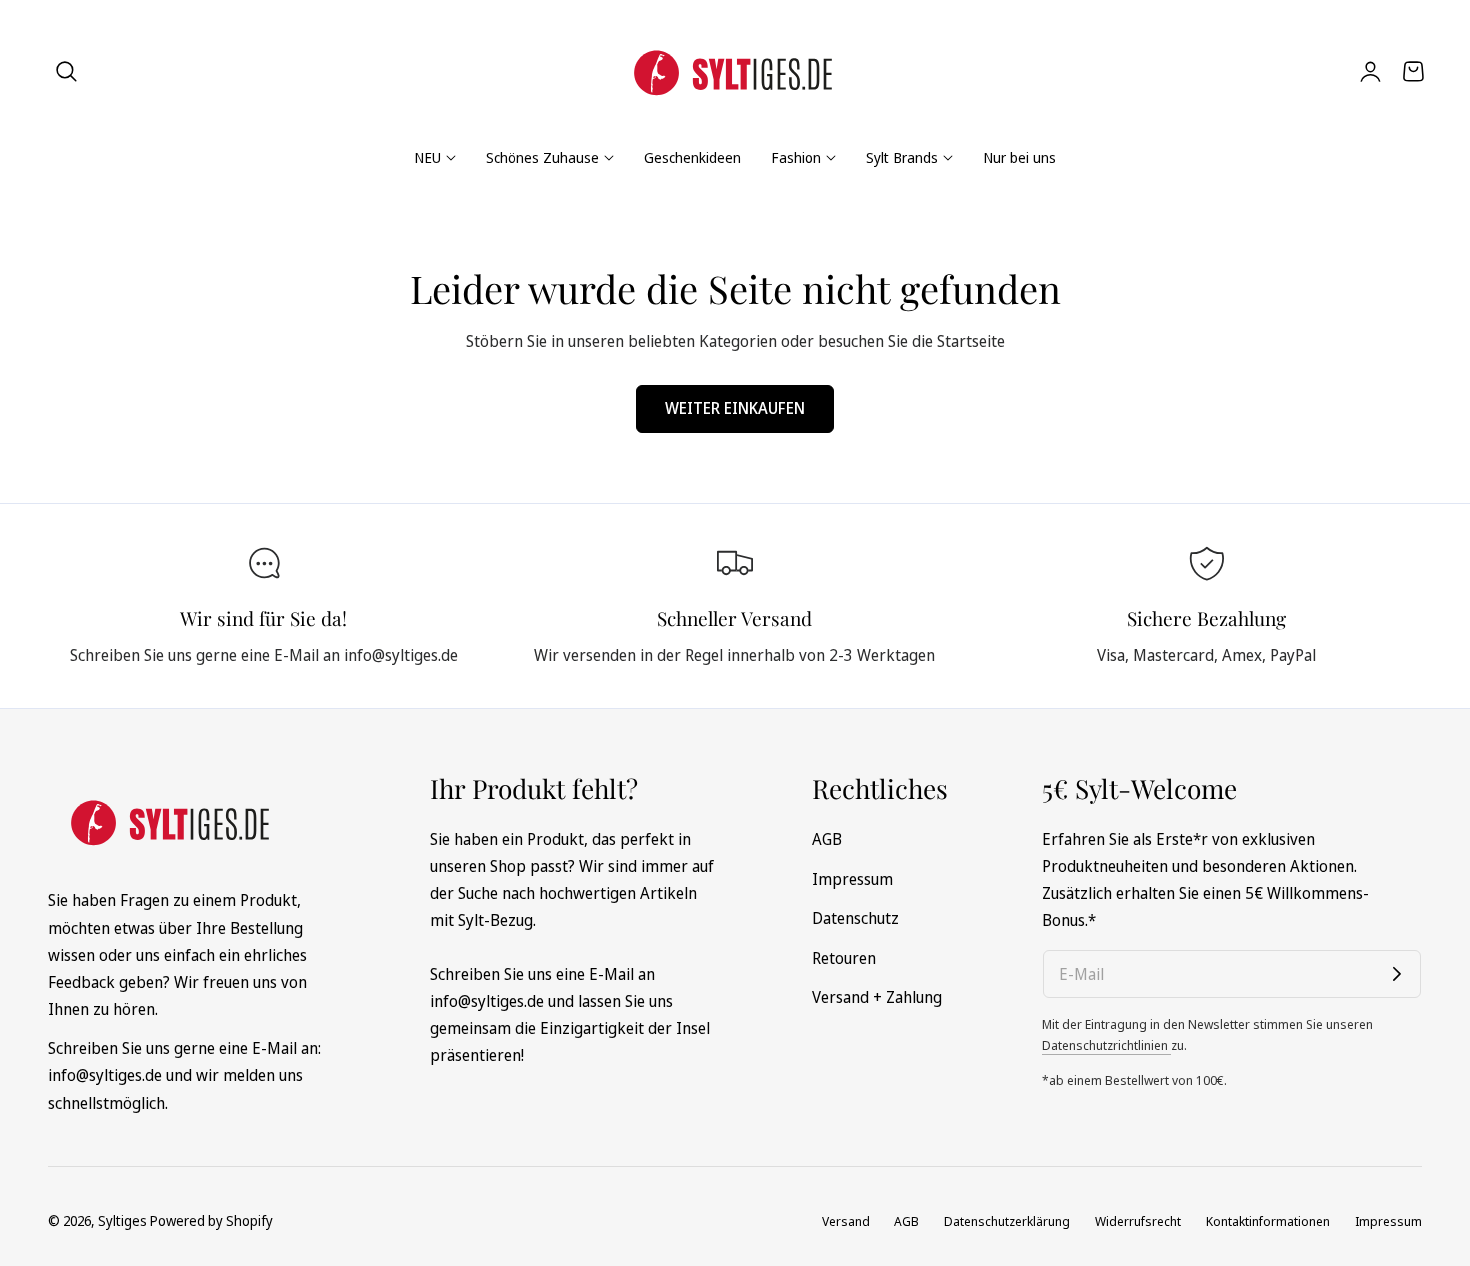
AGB (827, 839)
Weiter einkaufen (735, 408)
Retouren (844, 957)
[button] (67, 71)
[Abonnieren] (1397, 974)
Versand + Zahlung (877, 997)
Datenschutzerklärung (1007, 1221)
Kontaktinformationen (1268, 1221)
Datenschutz (855, 918)
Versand (846, 1221)
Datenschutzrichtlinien (1106, 1045)
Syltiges (122, 1220)
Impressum (852, 878)
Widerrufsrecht (1138, 1221)
